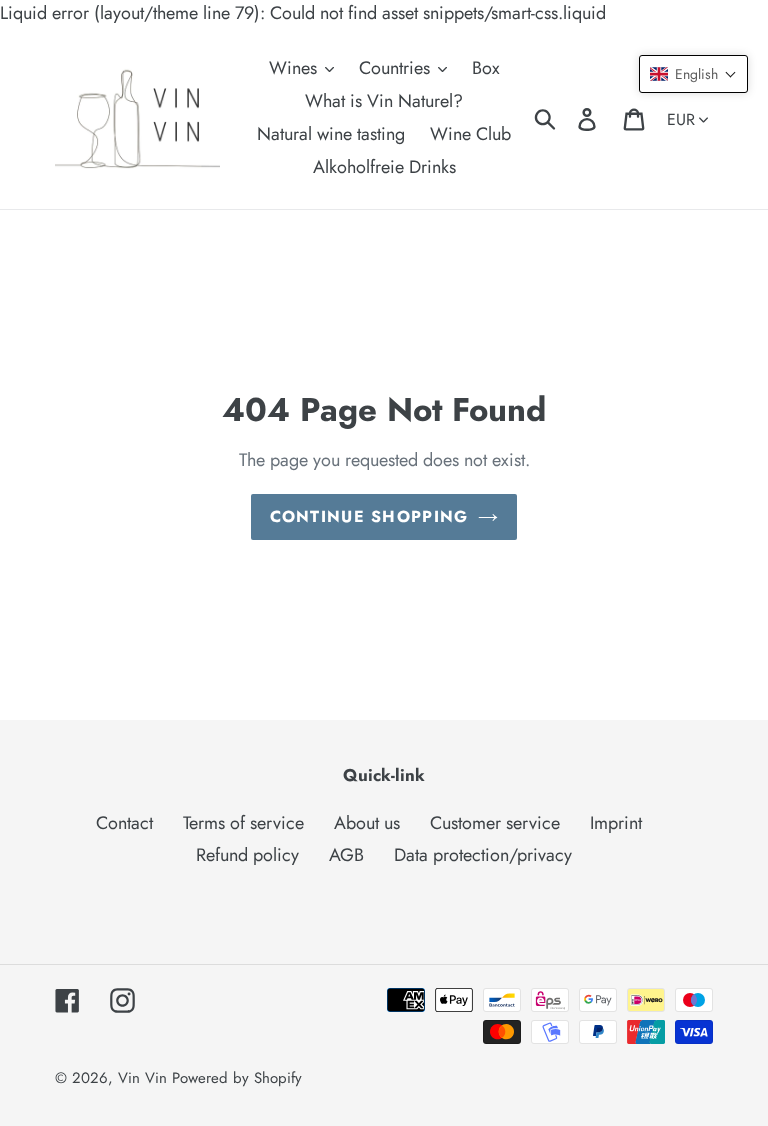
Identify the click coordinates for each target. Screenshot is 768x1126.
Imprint (616, 823)
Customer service (495, 823)
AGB (346, 855)
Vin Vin (145, 1078)
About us (367, 823)
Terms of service (243, 823)
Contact (124, 823)
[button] (693, 74)
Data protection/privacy (483, 855)
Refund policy (247, 855)
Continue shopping (369, 516)
